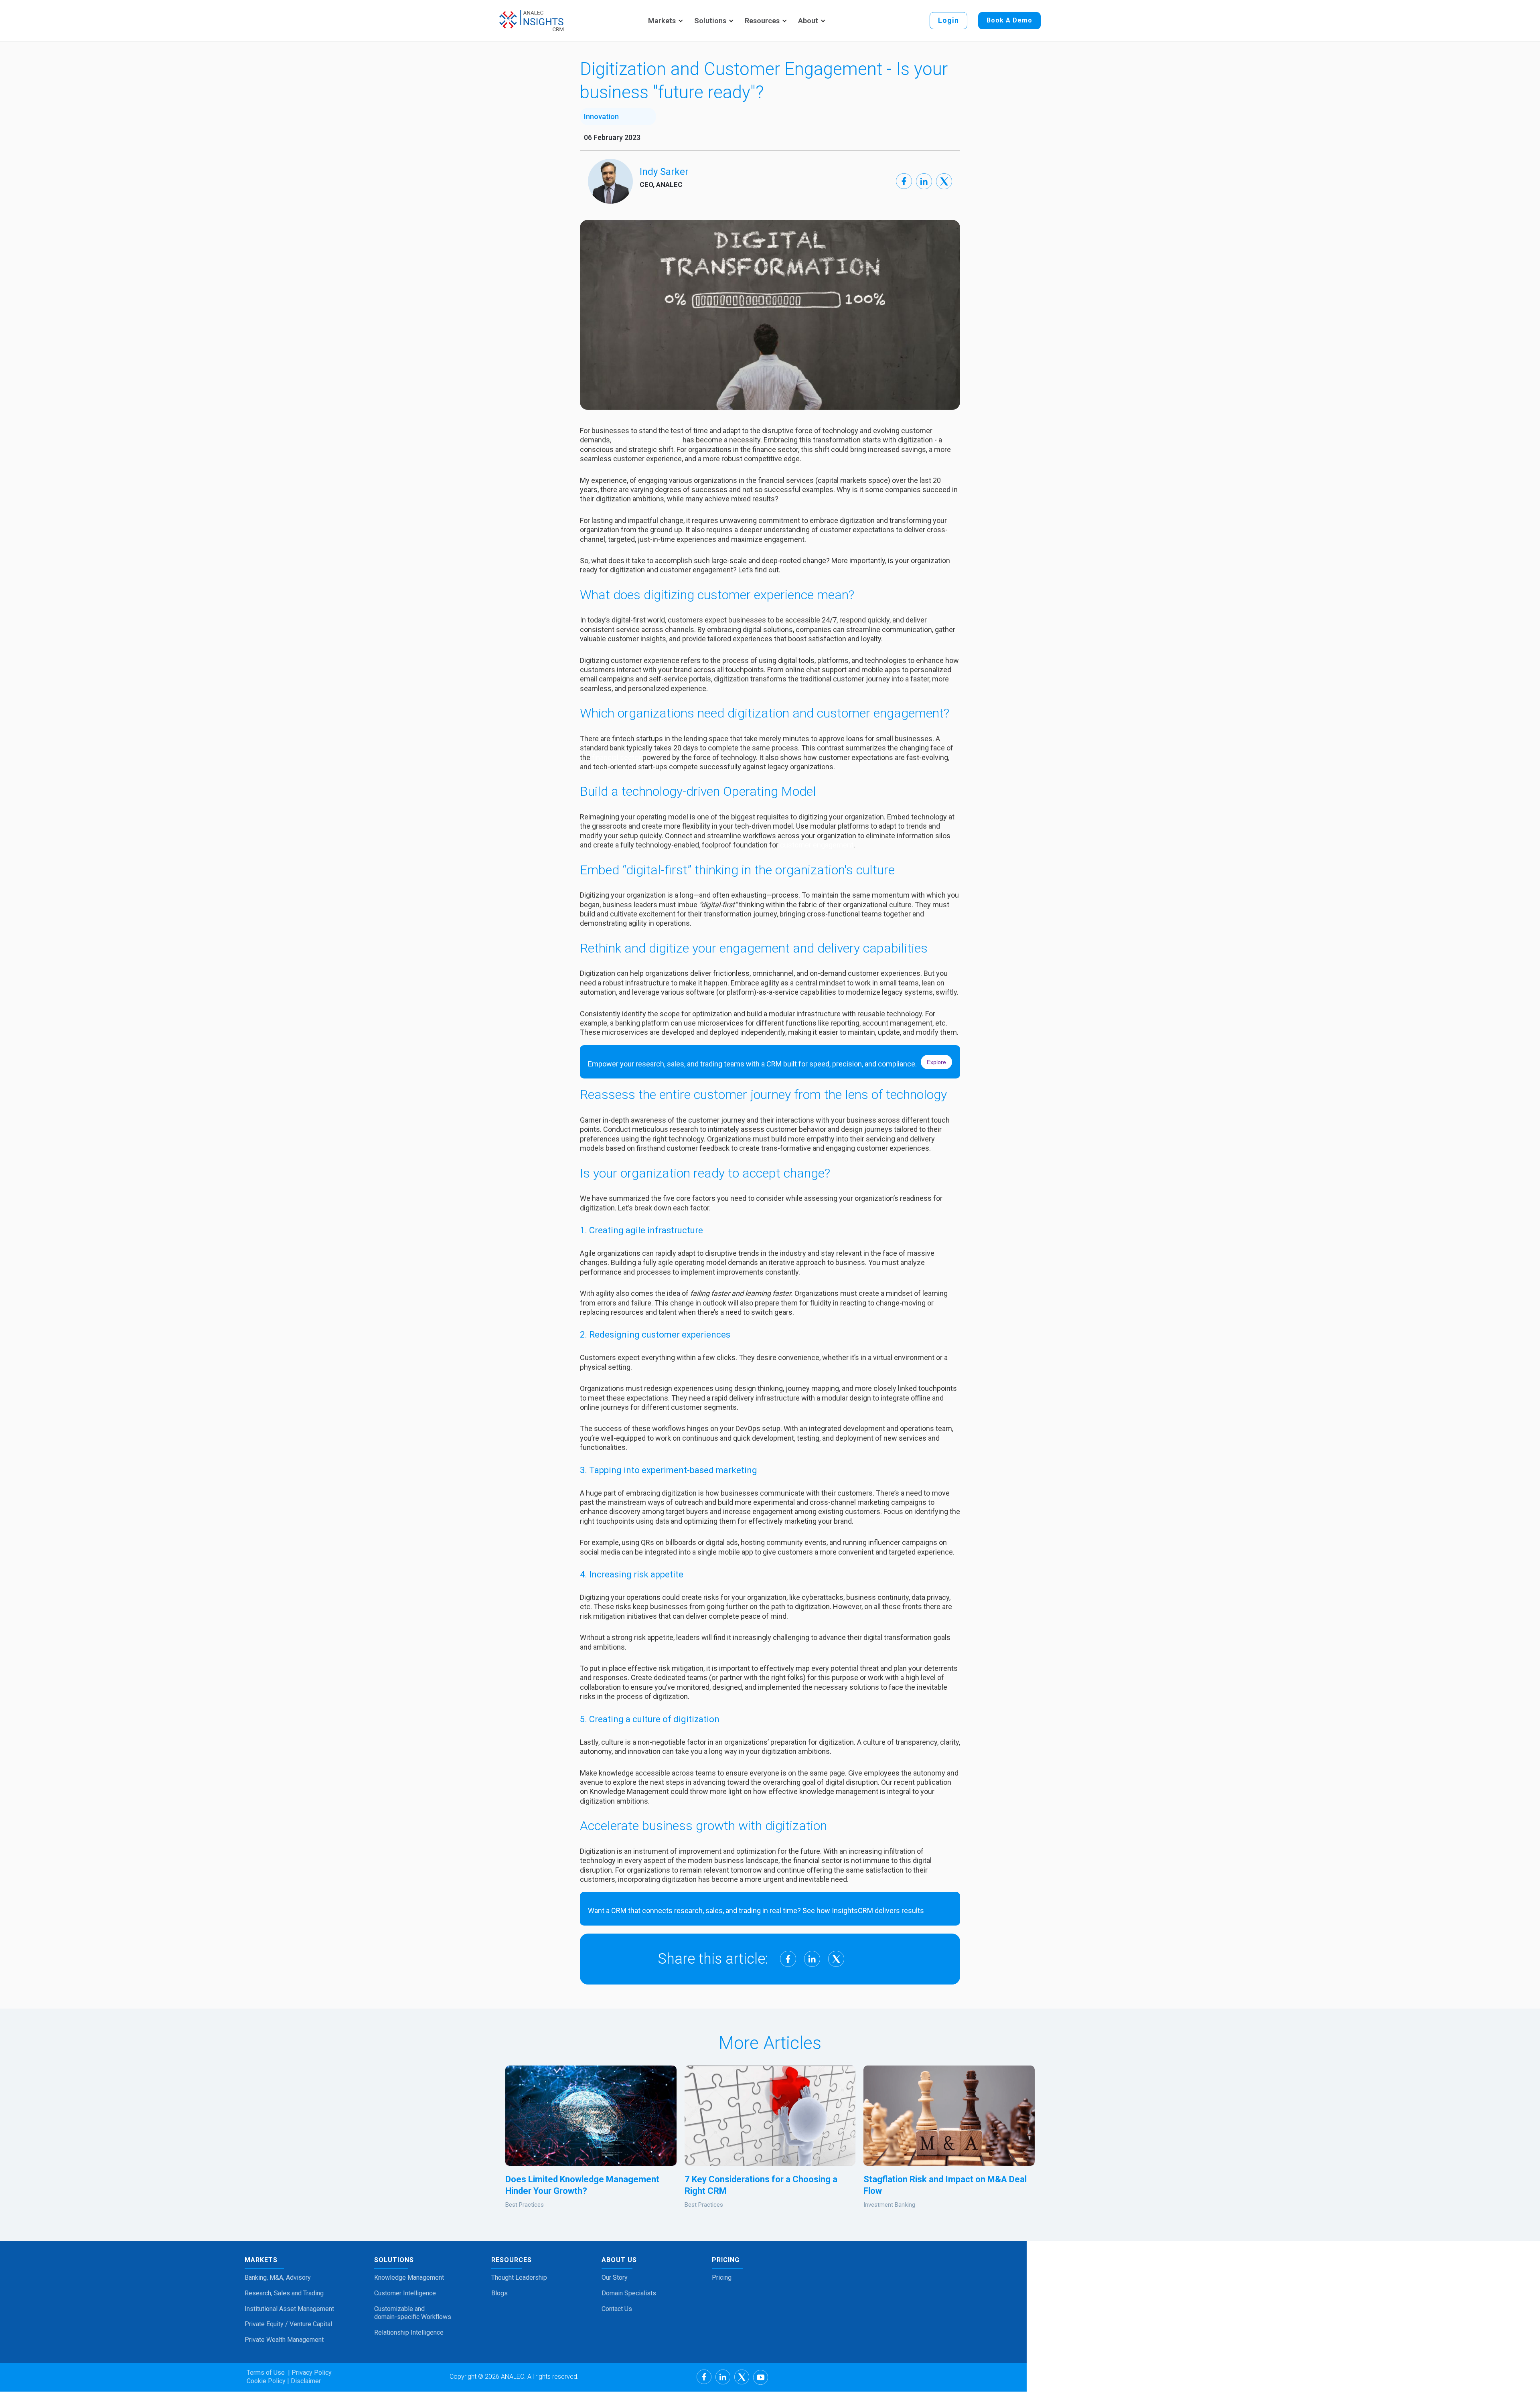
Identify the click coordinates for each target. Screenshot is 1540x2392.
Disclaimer (305, 2381)
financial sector (616, 757)
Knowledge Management (409, 2277)
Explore (936, 1062)
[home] (531, 21)
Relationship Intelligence (409, 2332)
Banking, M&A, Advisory (278, 2277)
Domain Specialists (629, 2293)
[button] (664, 21)
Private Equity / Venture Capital (288, 2324)
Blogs (499, 2293)
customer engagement (817, 845)
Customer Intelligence (405, 2293)
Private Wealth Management (284, 2340)
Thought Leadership (519, 2277)
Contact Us (617, 2309)
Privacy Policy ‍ (311, 2373)
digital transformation (648, 440)
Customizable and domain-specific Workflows (413, 2313)
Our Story (615, 2277)
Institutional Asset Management (289, 2309)
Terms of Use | (268, 2373)
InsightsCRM (852, 1911)
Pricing (722, 2277)
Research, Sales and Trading (284, 2293)
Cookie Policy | (268, 2381)
